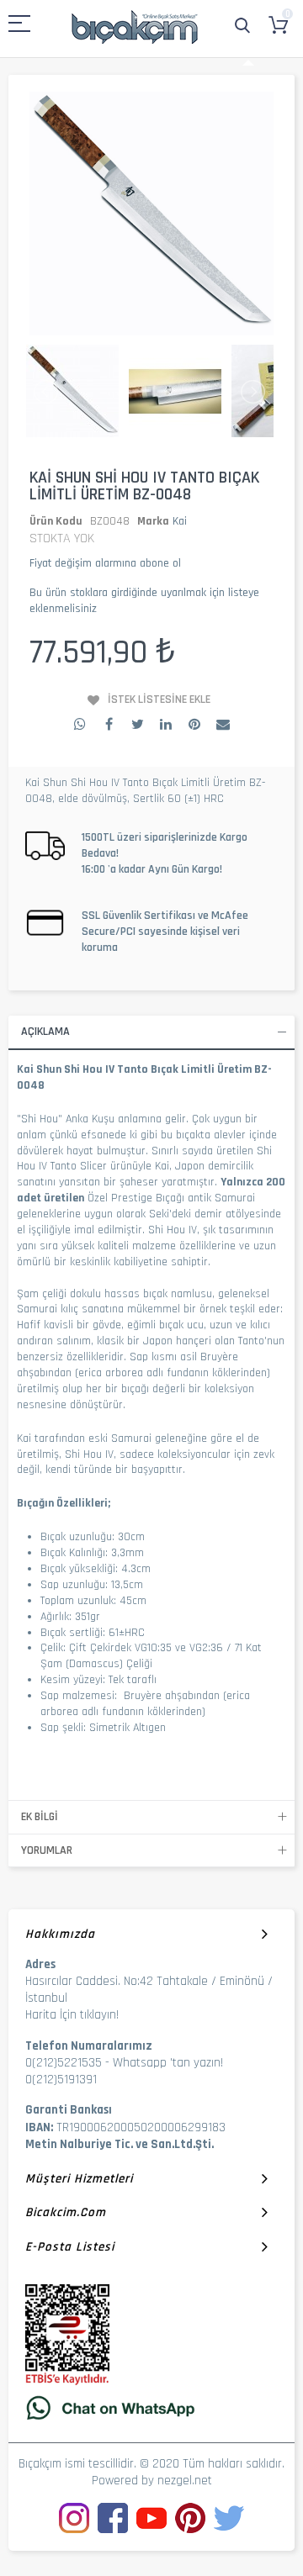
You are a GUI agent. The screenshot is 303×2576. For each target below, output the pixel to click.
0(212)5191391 (61, 2080)
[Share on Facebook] (109, 724)
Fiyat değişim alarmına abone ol (105, 563)
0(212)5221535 (64, 2063)
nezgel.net (185, 2481)
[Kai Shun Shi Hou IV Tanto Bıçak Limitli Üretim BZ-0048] (72, 392)
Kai (180, 521)
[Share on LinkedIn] (166, 724)
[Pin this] (194, 724)
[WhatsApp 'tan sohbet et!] (151, 2407)
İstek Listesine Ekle (159, 699)
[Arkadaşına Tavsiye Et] (223, 724)
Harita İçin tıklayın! (72, 2015)
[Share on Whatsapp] (80, 724)
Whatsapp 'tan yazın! (168, 2063)
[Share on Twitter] (137, 724)
